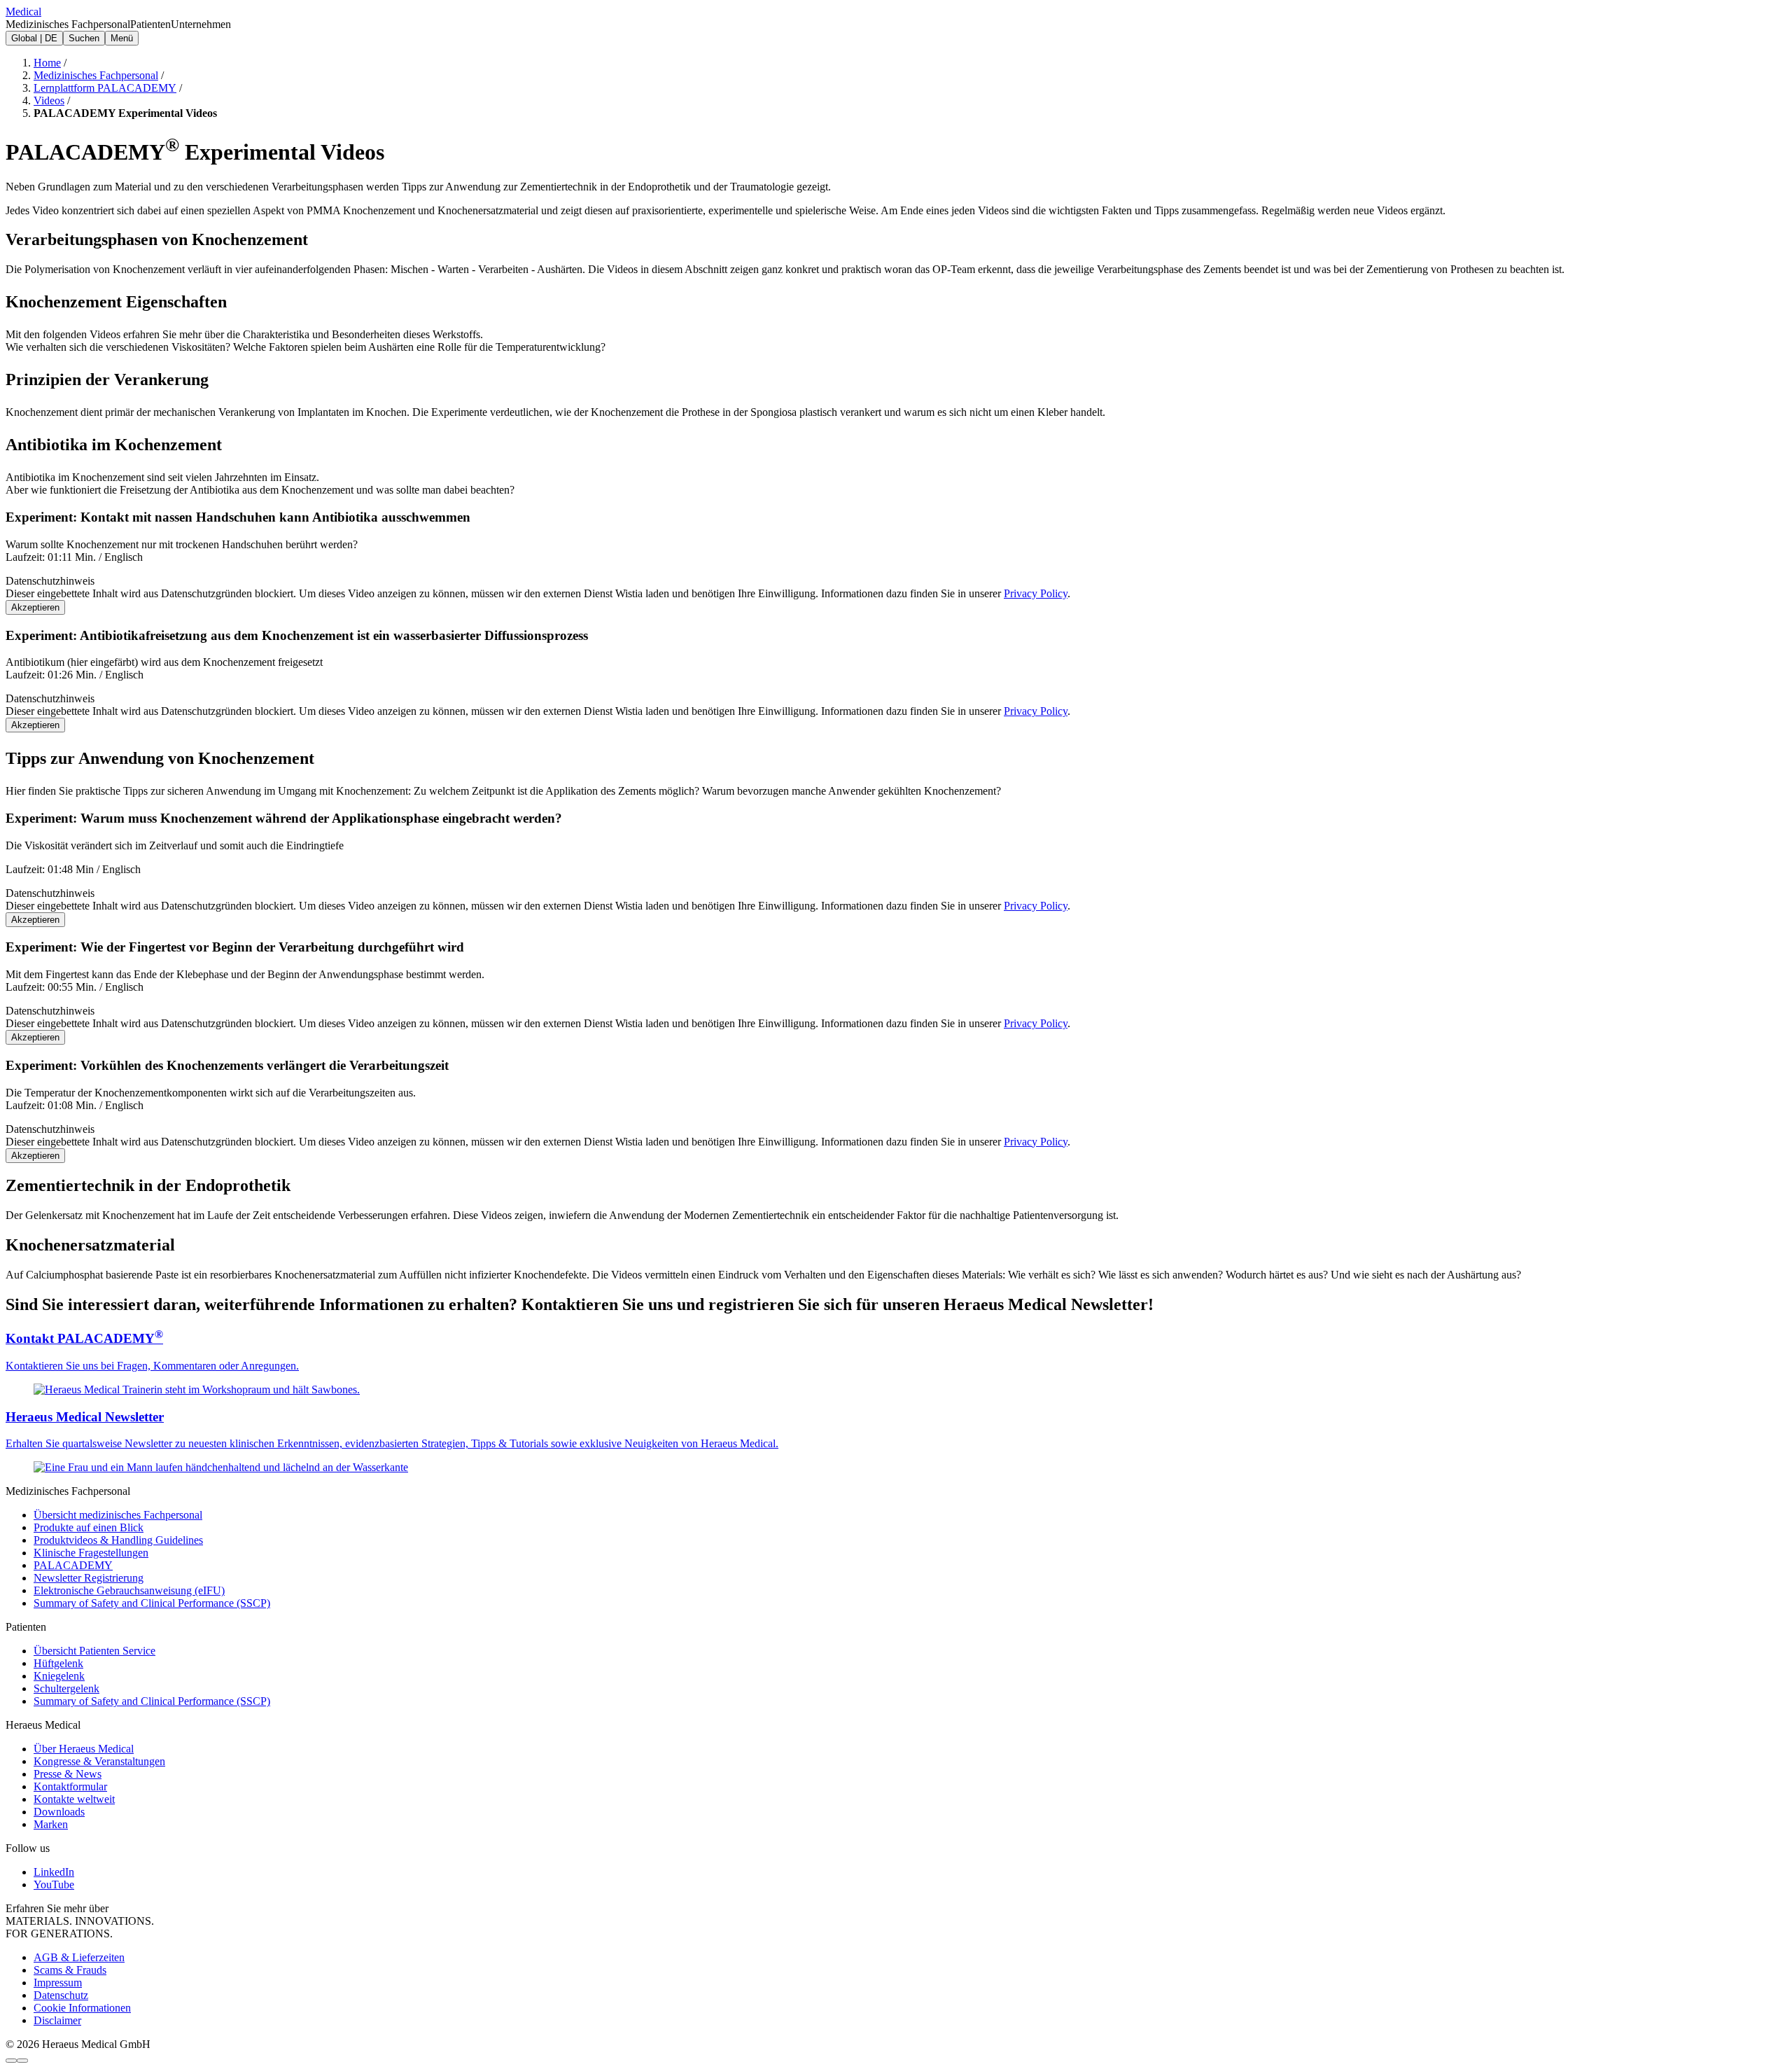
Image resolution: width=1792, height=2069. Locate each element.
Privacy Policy (1036, 593)
